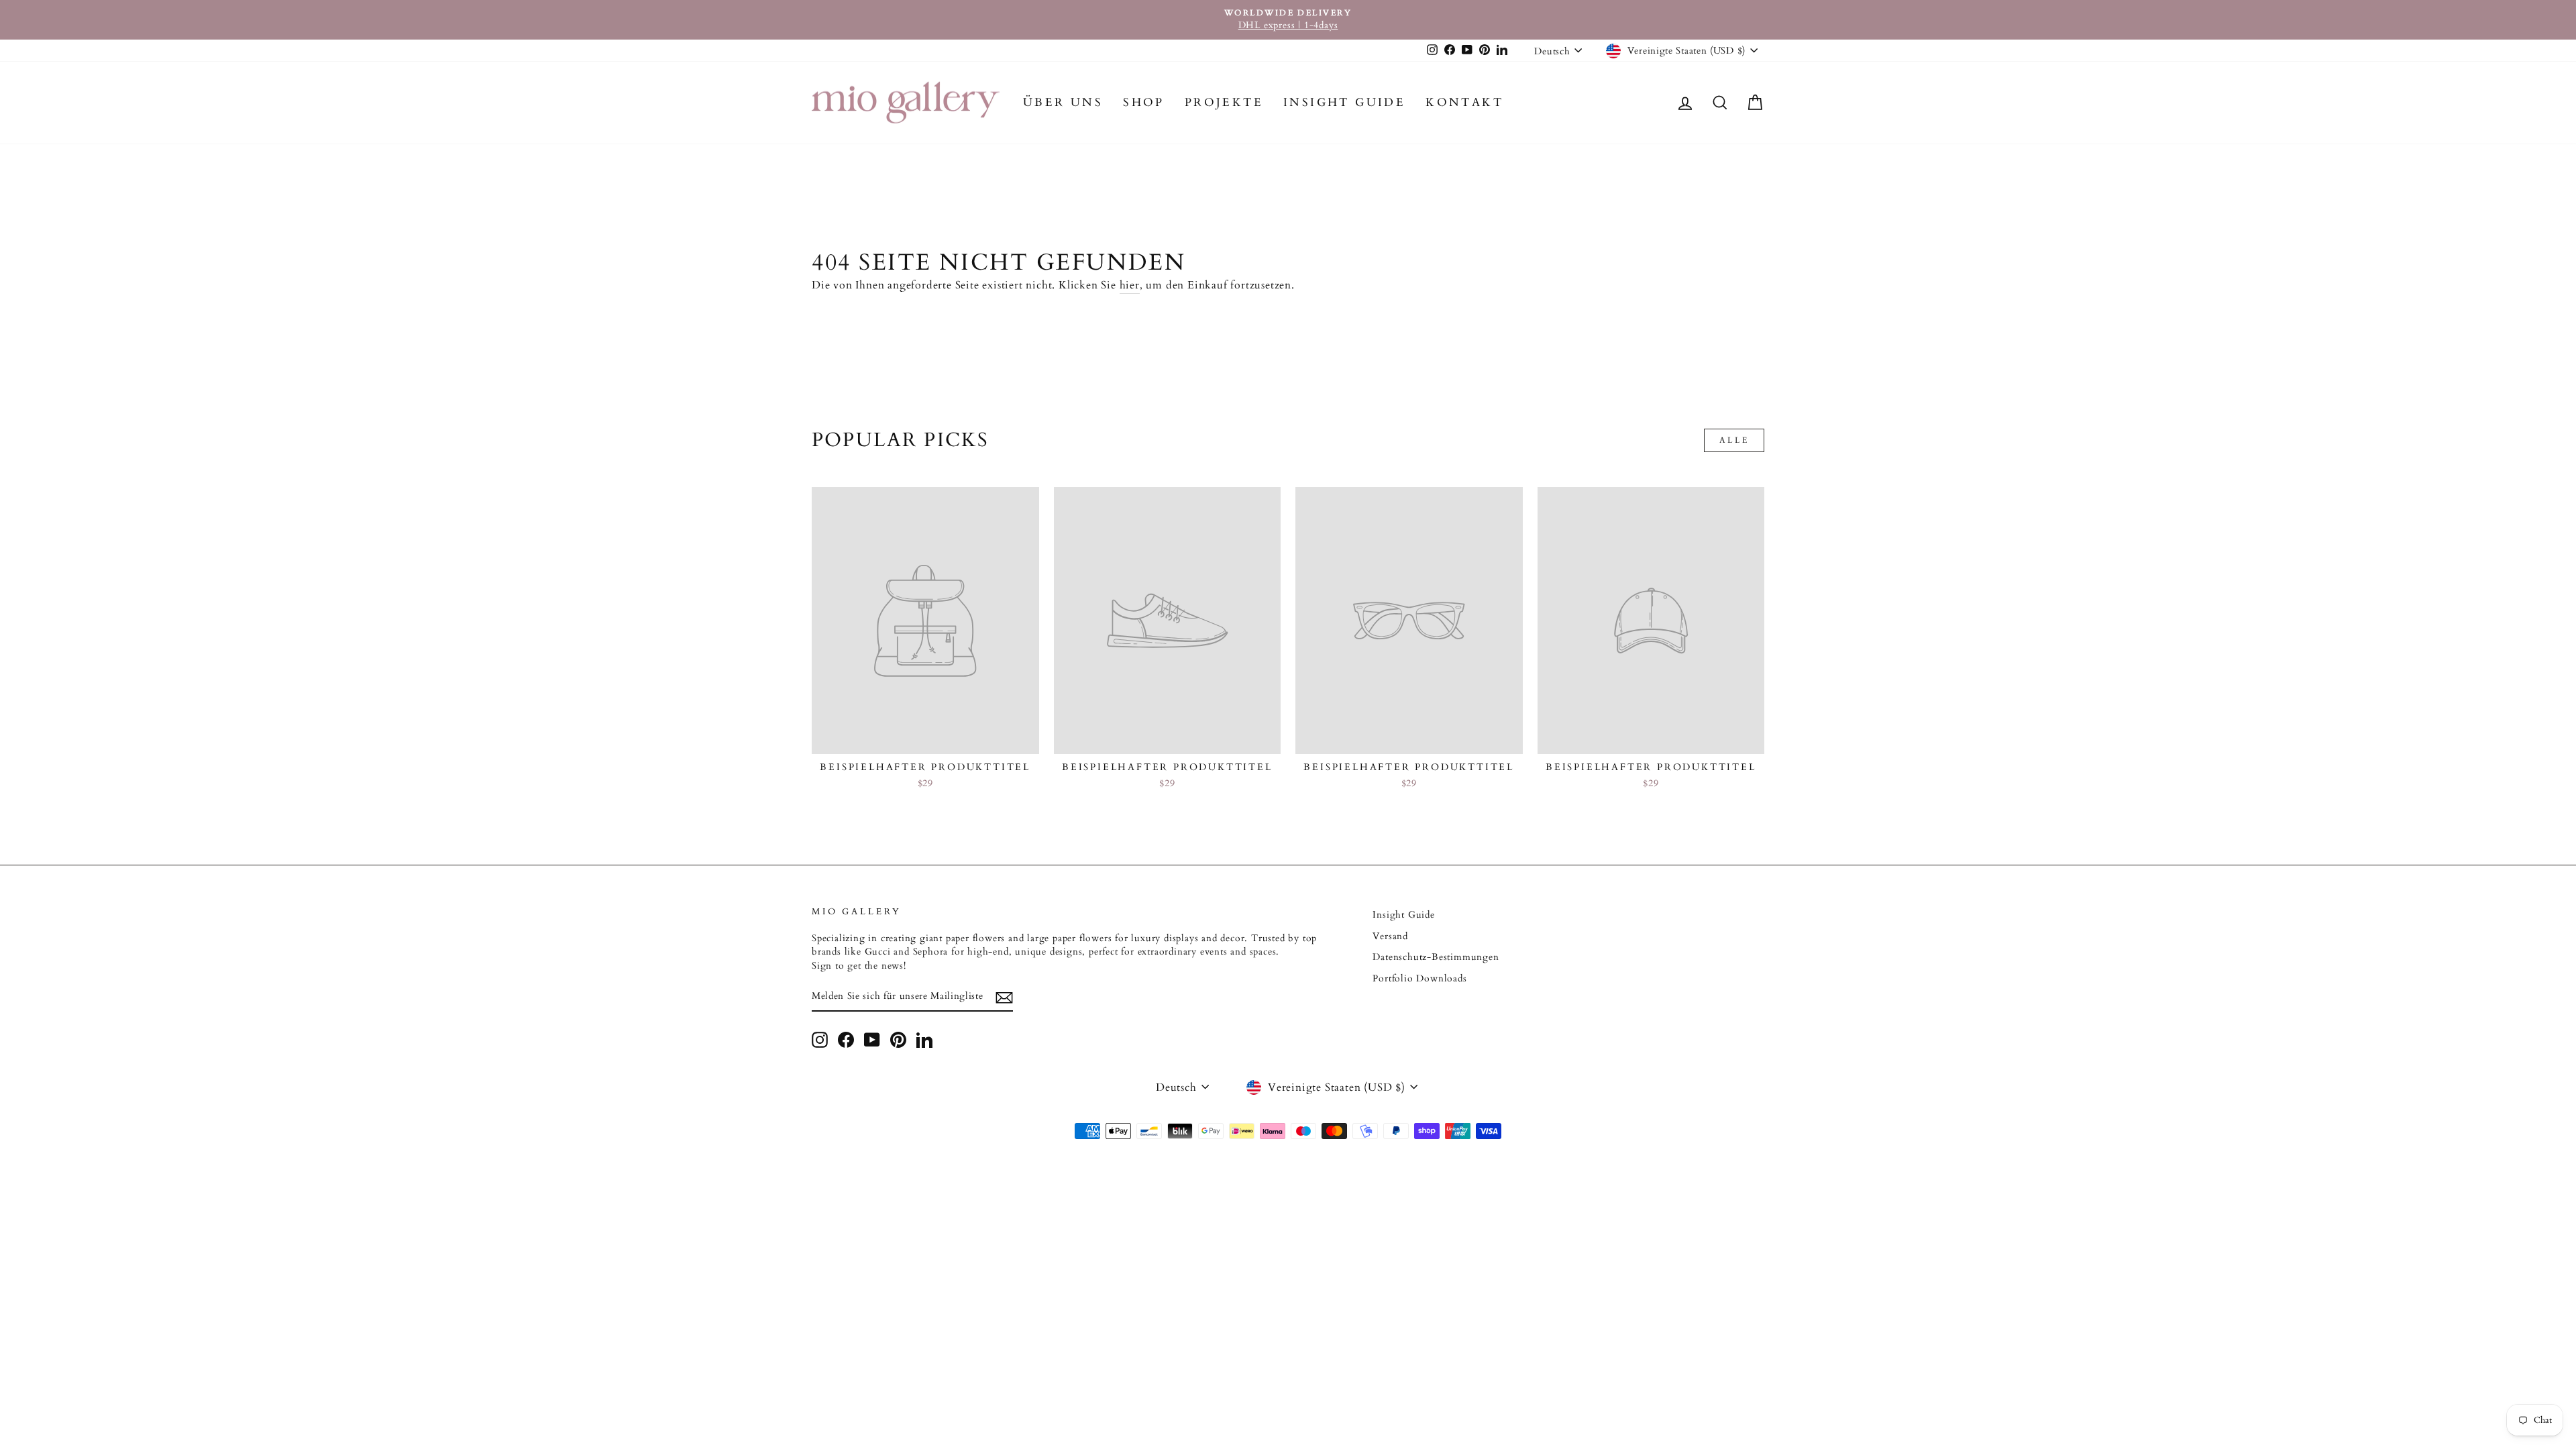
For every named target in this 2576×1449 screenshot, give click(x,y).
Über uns (1063, 102)
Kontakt (1464, 102)
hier (1130, 285)
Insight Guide (1344, 102)
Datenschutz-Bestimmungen (1436, 957)
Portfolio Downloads (1419, 979)
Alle (1734, 440)
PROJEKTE (1224, 102)
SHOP (1144, 102)
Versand (1390, 936)
